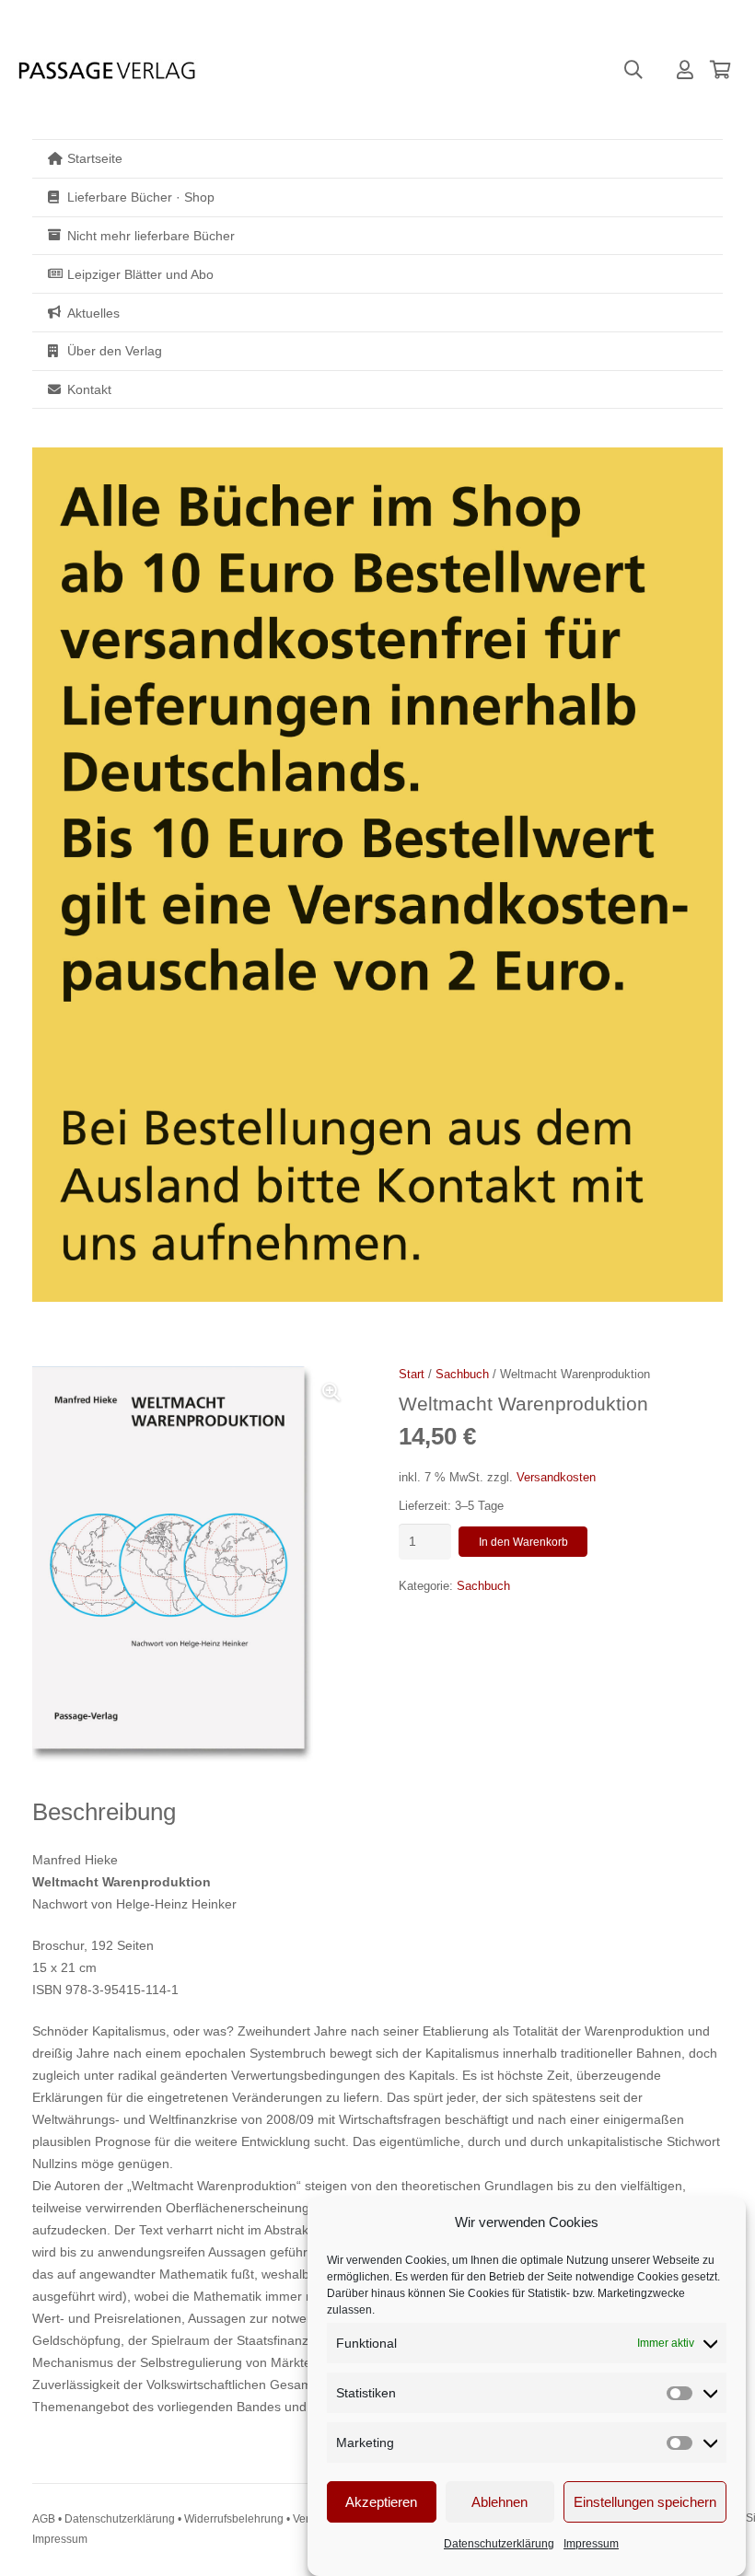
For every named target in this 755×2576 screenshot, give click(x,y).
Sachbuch (462, 1375)
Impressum (591, 2544)
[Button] (685, 70)
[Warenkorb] (720, 70)
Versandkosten (556, 1478)
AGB (44, 2519)
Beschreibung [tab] (104, 1812)
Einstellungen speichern (645, 2502)
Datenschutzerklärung (499, 2544)
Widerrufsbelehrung (234, 2519)
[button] (633, 70)
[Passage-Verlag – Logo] (106, 70)
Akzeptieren (381, 2502)
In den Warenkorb (523, 1542)
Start (412, 1375)
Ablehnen (499, 2502)
